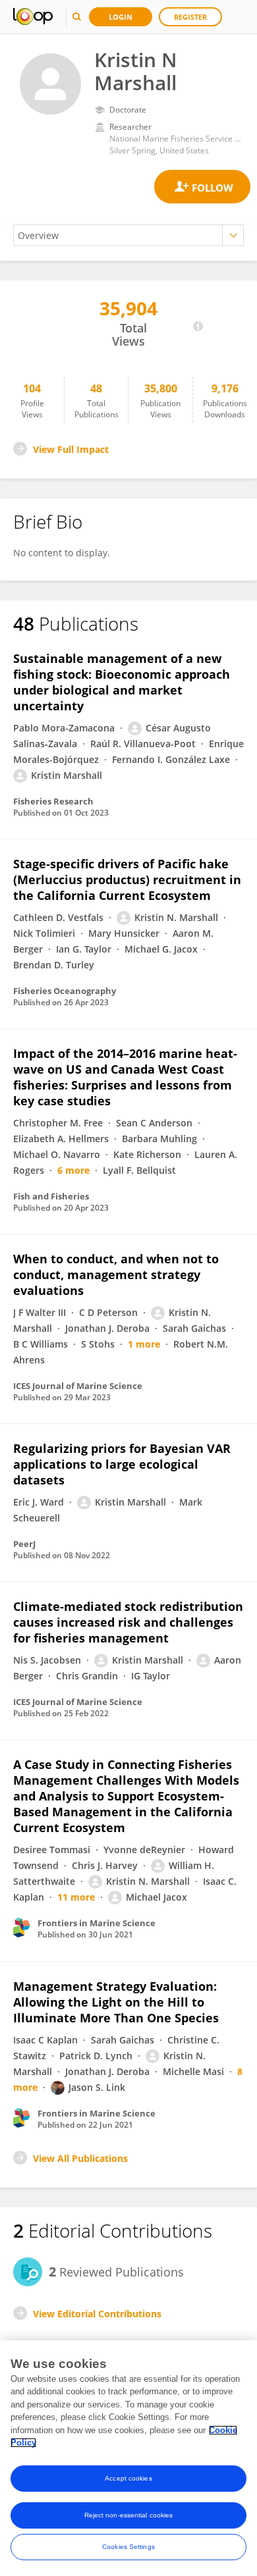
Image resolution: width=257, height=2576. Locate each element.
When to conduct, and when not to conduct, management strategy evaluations (116, 1275)
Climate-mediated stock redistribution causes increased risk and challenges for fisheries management (128, 1622)
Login (121, 17)
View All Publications (80, 2158)
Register (190, 17)
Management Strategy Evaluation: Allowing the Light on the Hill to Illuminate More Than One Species (116, 2002)
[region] (128, 2458)
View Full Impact (71, 449)
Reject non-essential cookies (129, 2515)
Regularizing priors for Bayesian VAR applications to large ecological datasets (122, 1464)
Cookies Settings (128, 2547)
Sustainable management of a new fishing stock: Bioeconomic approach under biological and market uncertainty (122, 682)
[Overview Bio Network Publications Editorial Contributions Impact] (128, 235)
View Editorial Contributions (97, 2314)
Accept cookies (128, 2478)
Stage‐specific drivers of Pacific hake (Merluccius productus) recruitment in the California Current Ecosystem (127, 880)
